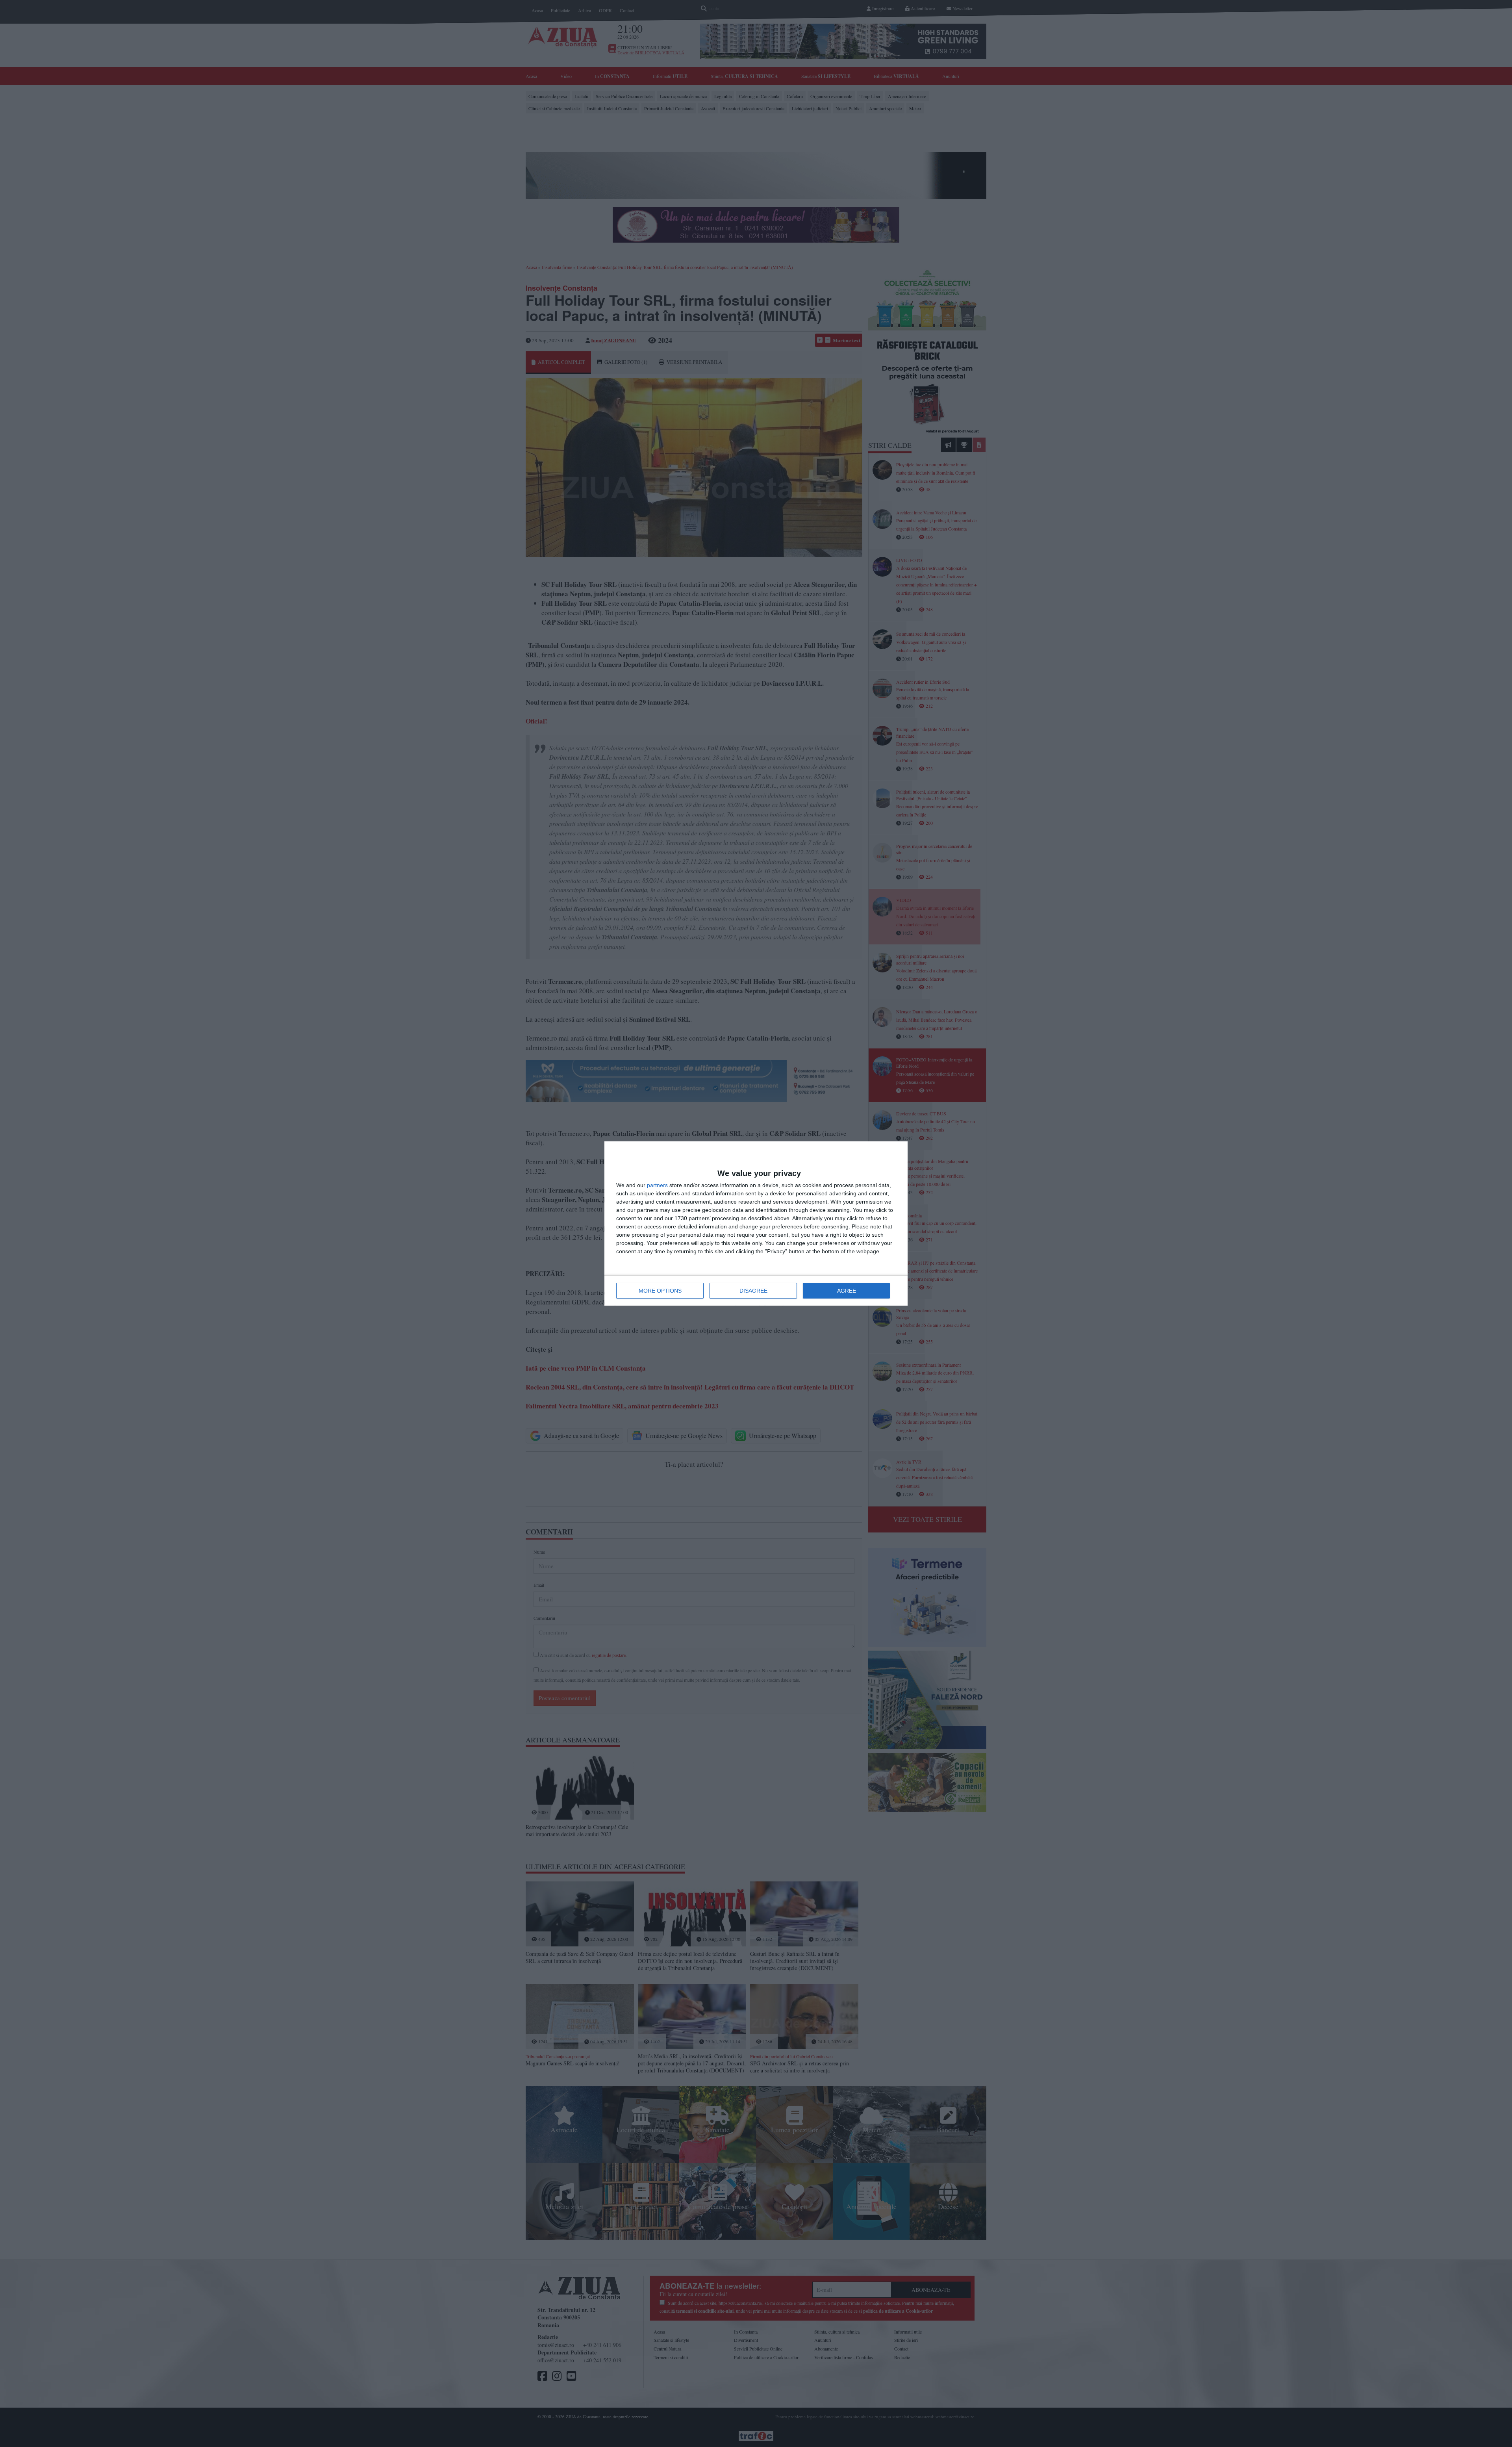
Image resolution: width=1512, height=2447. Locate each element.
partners (657, 1185)
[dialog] (756, 1223)
